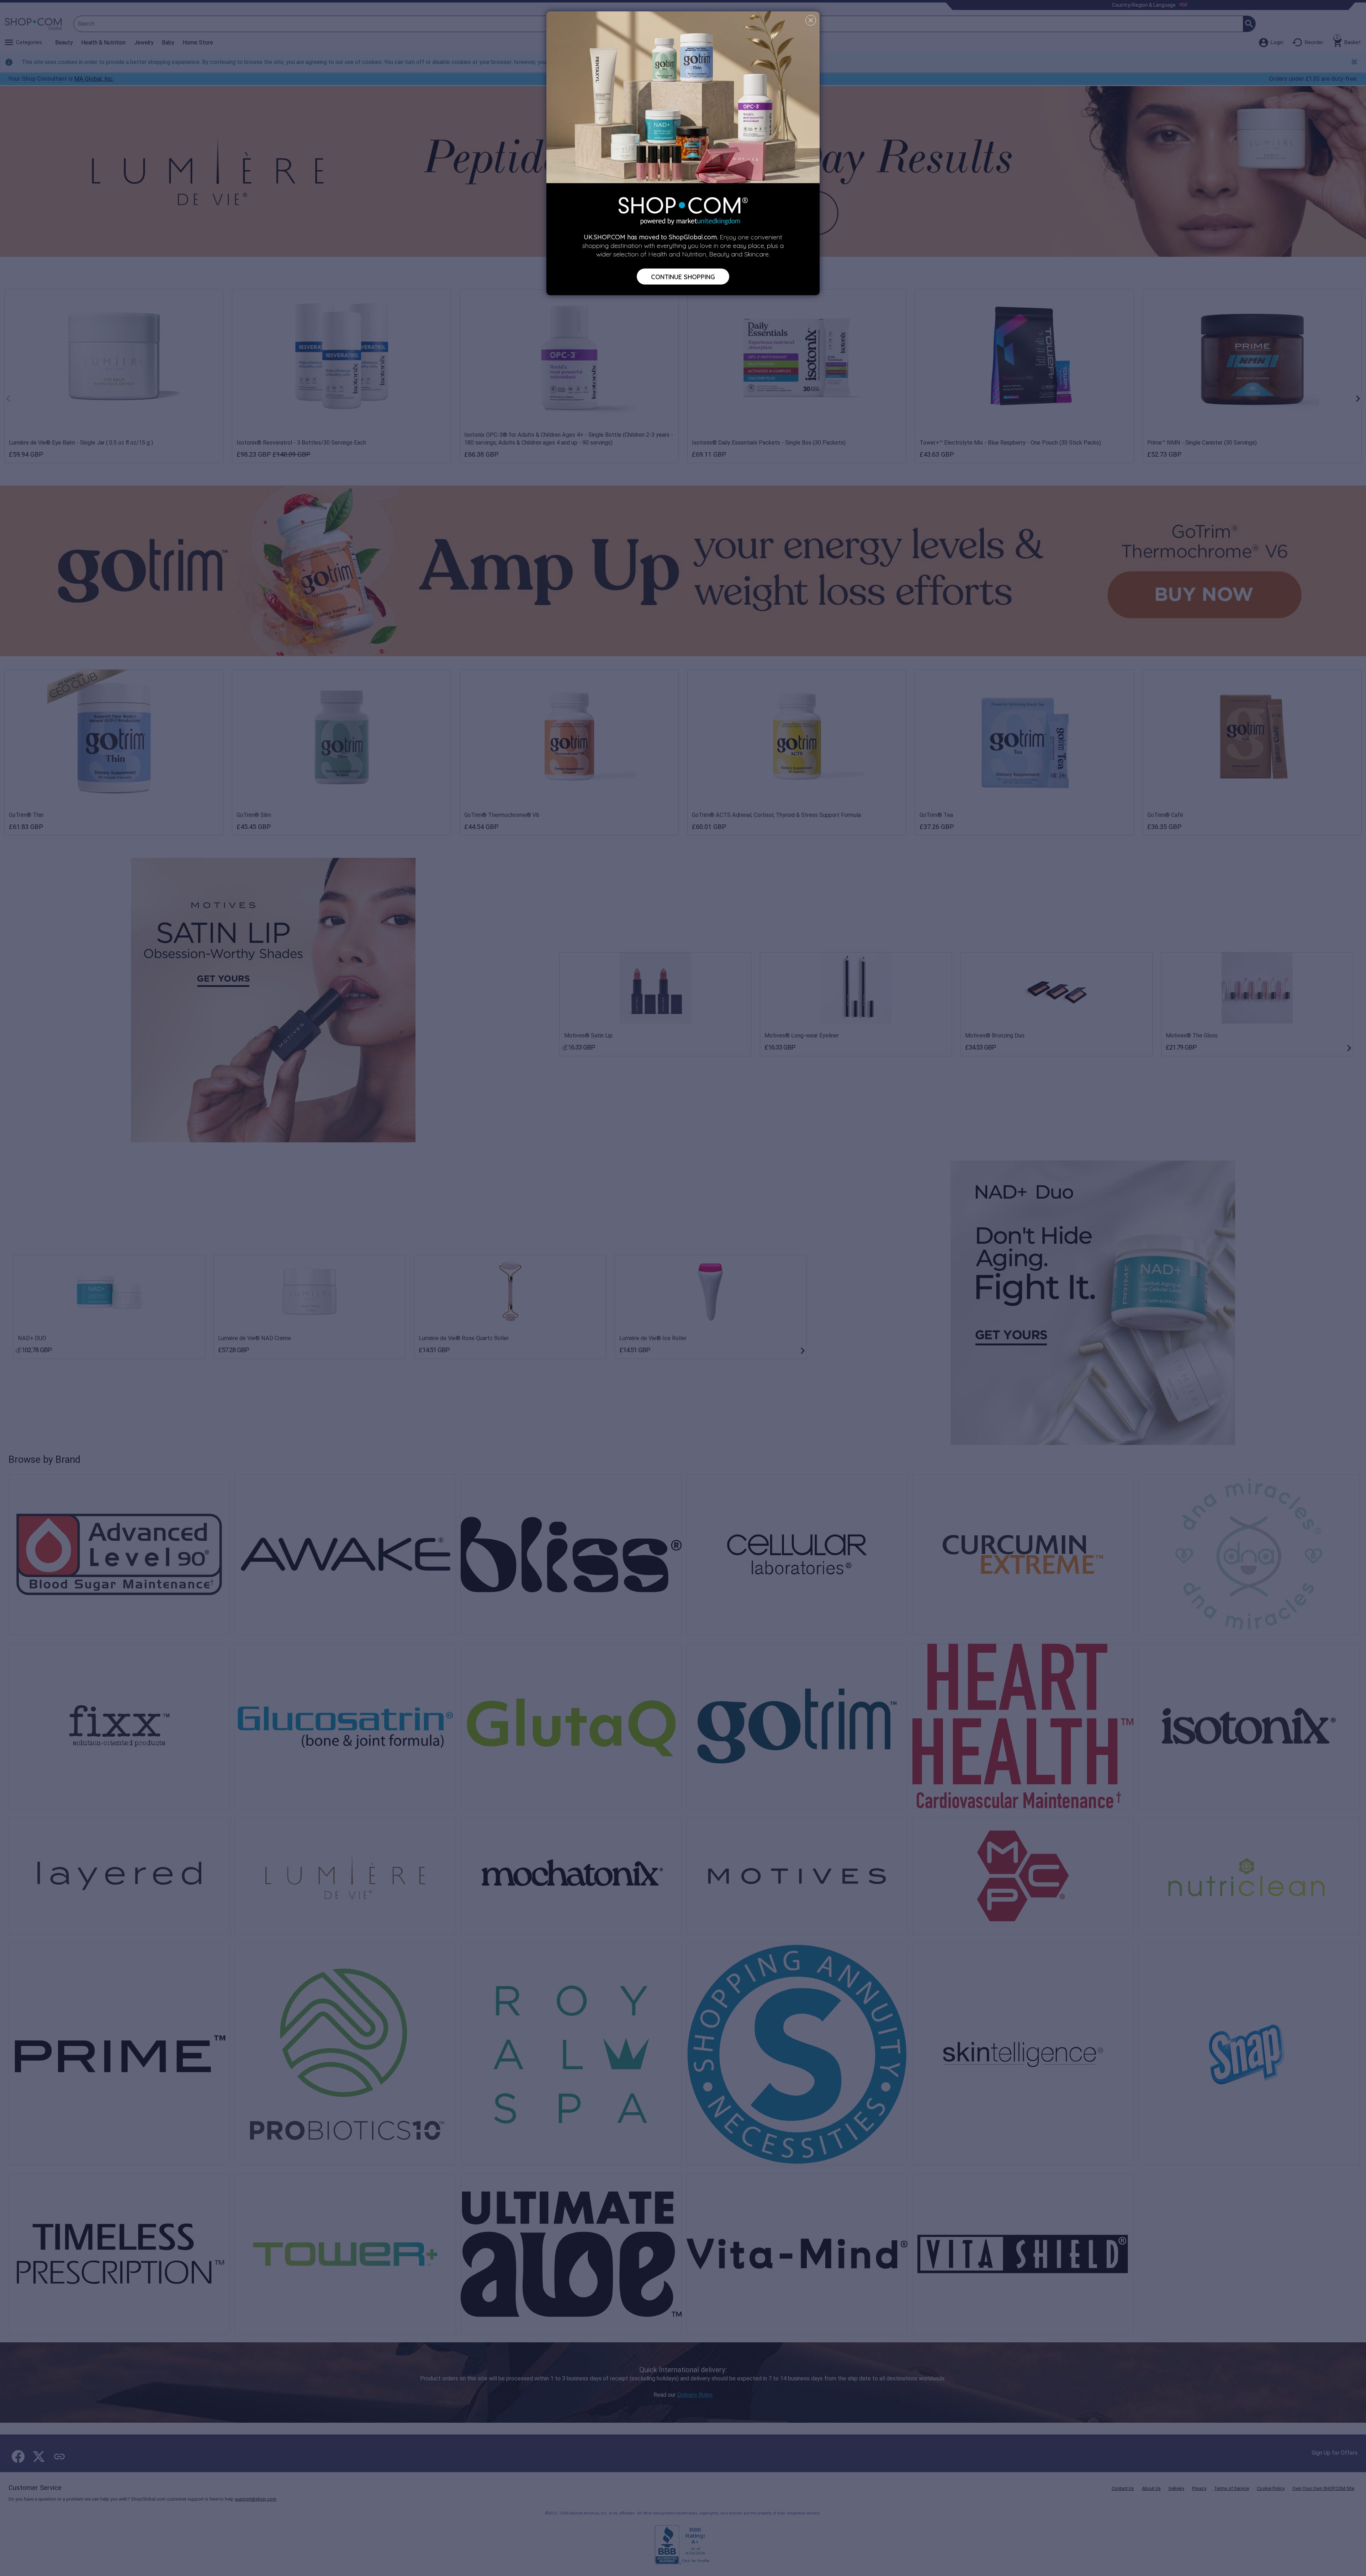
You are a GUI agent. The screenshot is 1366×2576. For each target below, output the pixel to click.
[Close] (811, 20)
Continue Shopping (683, 276)
